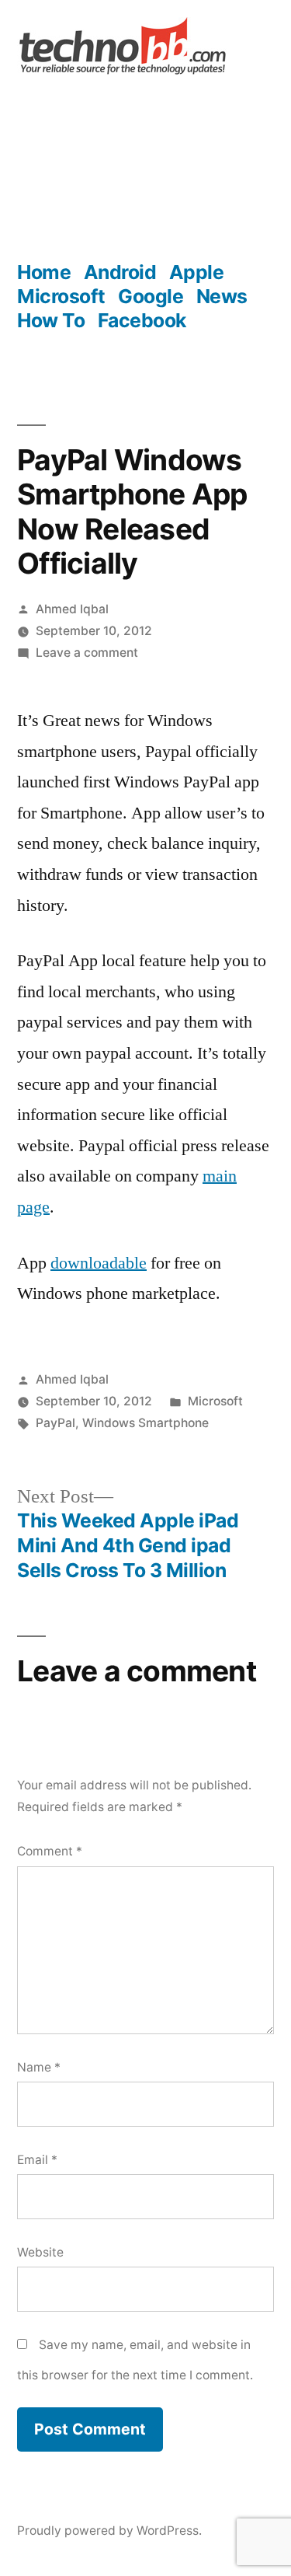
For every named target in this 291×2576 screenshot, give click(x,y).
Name (39, 2067)
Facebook (142, 320)
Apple (197, 272)
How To (51, 320)
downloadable (99, 1263)
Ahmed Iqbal (72, 609)
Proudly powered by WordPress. (109, 2531)
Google (151, 296)
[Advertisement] (145, 169)
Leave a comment (87, 653)
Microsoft (61, 296)
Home (44, 272)
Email (37, 2160)
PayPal (55, 1423)
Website (40, 2252)
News (222, 296)
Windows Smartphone (145, 1423)
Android (120, 272)
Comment (50, 1851)
